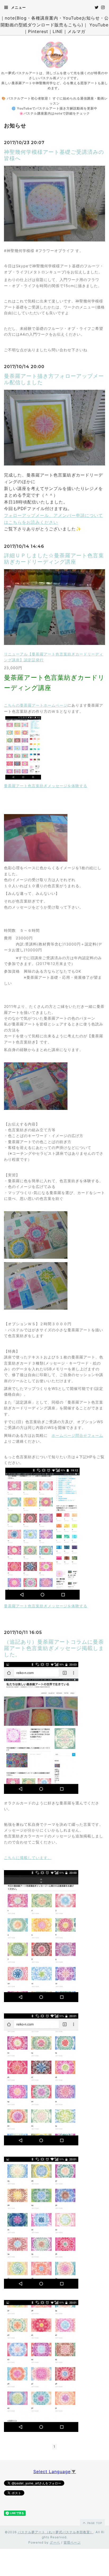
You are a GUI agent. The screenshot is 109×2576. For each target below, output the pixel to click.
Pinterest (38, 31)
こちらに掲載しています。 (28, 1858)
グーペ (55, 2542)
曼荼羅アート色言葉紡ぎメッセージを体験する (46, 786)
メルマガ (76, 31)
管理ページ (72, 2542)
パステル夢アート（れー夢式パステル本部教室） (56, 2532)
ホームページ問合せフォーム (77, 1435)
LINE (58, 31)
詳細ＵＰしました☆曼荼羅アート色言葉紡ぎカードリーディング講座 (54, 559)
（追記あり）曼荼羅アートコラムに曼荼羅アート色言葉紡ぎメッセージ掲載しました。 (54, 1648)
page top (94, 2523)
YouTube (99, 25)
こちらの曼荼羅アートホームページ (36, 705)
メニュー (18, 7)
